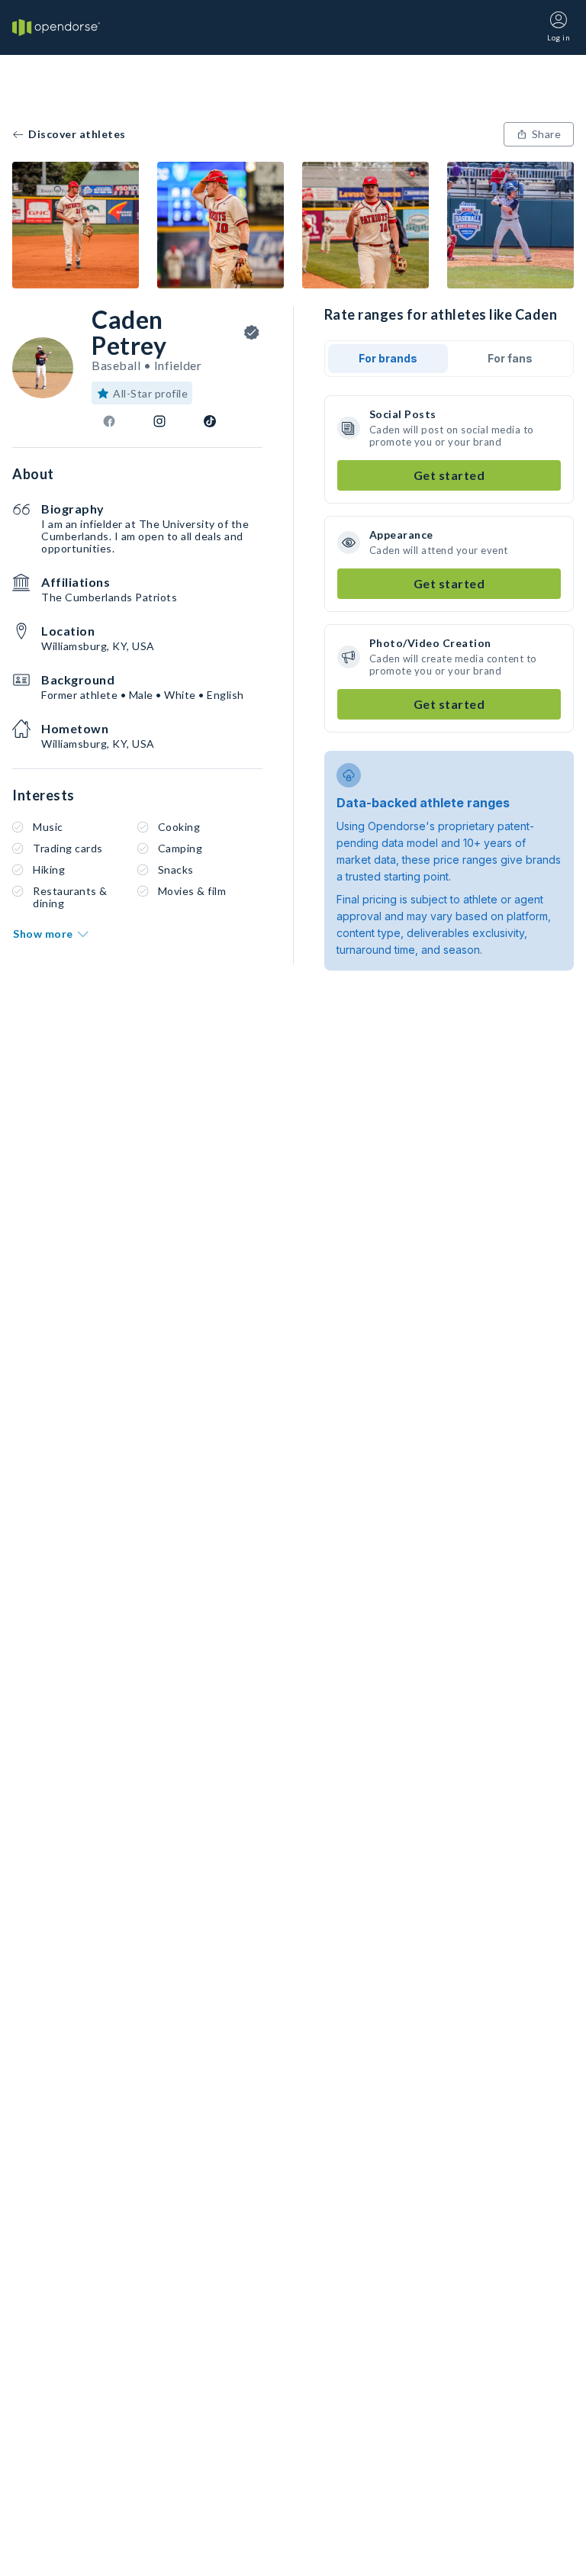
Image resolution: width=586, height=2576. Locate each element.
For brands (388, 358)
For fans (510, 358)
